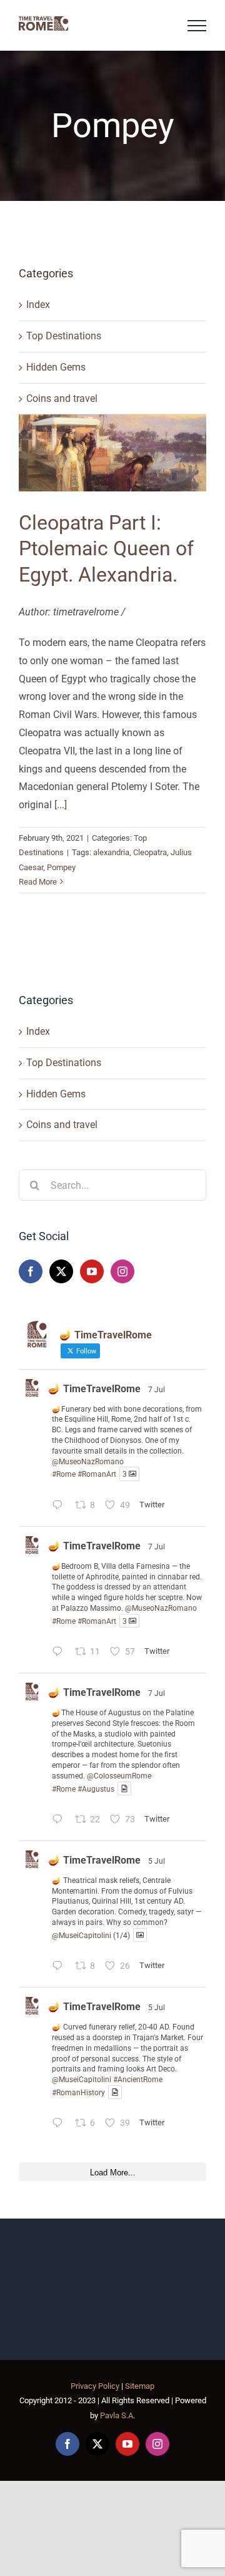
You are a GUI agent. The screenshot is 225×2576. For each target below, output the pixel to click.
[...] (61, 805)
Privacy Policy (95, 2386)
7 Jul (157, 1390)
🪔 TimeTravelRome (94, 1389)
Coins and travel (62, 398)
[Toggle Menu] (197, 26)
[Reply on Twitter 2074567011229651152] (60, 1506)
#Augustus (96, 1788)
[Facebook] (31, 1271)
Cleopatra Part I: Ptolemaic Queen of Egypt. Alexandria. (106, 549)
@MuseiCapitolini (82, 1935)
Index (38, 305)
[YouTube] (92, 1271)
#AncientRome (138, 2080)
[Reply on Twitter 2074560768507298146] (60, 1821)
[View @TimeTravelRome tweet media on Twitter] (124, 1789)
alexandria (111, 852)
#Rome (64, 1474)
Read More (38, 882)
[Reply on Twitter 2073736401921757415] (60, 2124)
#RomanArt (97, 1474)
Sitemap (140, 2386)
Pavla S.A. (117, 2415)
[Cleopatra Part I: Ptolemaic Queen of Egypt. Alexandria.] (112, 453)
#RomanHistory (78, 2092)
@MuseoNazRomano (88, 1462)
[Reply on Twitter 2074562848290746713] (60, 1653)
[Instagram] (122, 1271)
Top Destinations (64, 336)
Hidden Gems (56, 367)
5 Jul (157, 1861)
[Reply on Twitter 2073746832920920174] (60, 1967)
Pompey (61, 867)
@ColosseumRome (119, 1776)
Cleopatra (150, 852)
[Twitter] (61, 1271)
